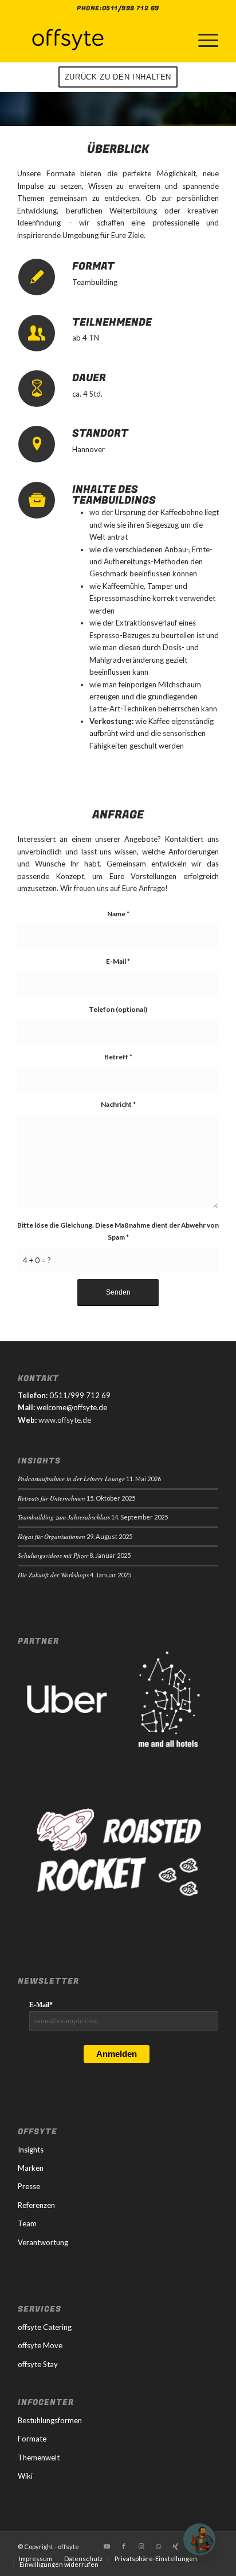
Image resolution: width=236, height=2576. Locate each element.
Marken (31, 2168)
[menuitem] (202, 39)
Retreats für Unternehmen (52, 1498)
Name (118, 914)
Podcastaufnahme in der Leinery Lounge (71, 1479)
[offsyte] (98, 39)
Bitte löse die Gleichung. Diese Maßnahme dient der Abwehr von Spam (118, 1231)
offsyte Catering (45, 2327)
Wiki (25, 2476)
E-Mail (118, 961)
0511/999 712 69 (131, 8)
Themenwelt (39, 2458)
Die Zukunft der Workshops (53, 1575)
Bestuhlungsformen (50, 2420)
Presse (29, 2186)
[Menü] (202, 39)
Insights (31, 2150)
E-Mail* (41, 2005)
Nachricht (118, 1104)
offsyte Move (40, 2345)
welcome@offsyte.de (72, 1407)
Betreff (118, 1057)
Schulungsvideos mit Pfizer (53, 1555)
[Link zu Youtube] (107, 2546)
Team (27, 2223)
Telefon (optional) (118, 1009)
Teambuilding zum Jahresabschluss (64, 1517)
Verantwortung (43, 2242)
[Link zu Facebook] (124, 2546)
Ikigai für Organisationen (52, 1536)
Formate (32, 2439)
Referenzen (36, 2205)
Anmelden (117, 2054)
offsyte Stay (38, 2364)
